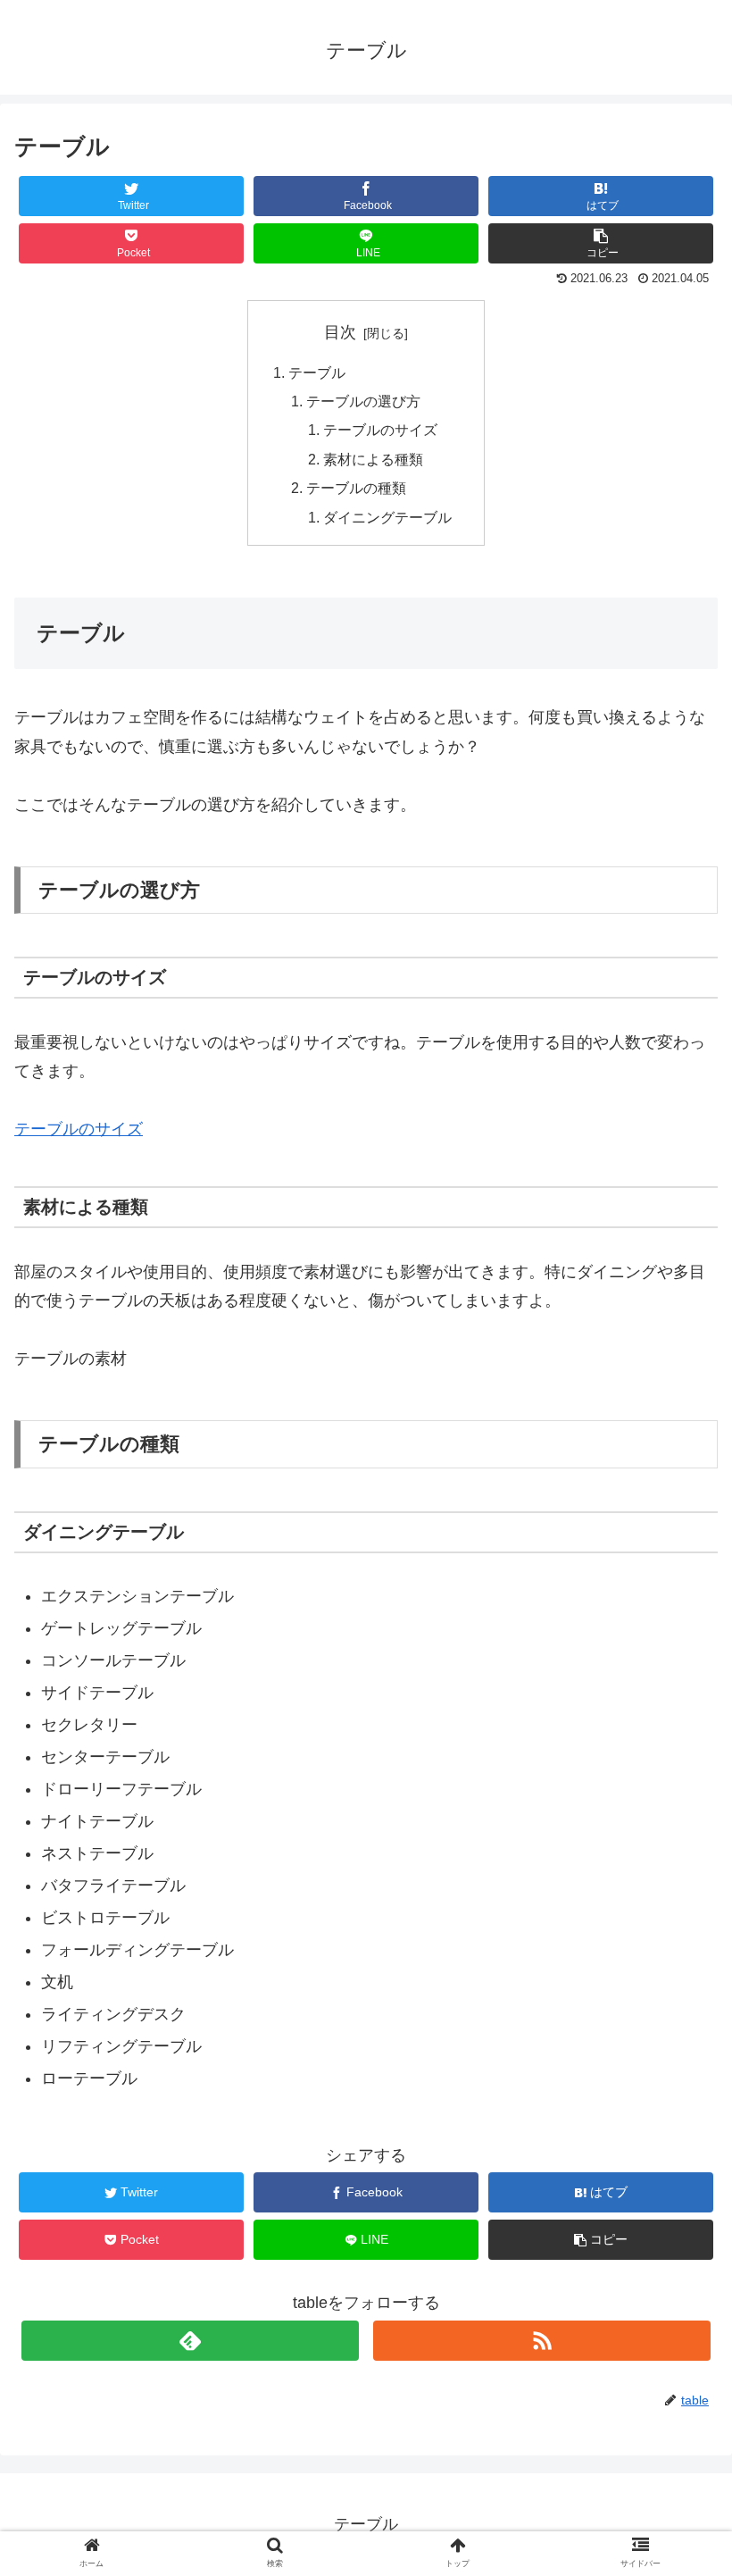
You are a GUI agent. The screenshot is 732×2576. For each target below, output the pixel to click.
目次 (340, 332)
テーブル (317, 372)
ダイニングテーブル (387, 517)
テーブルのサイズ (380, 430)
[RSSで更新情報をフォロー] (542, 2341)
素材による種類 (373, 459)
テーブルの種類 (356, 488)
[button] (677, 1862)
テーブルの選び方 (363, 401)
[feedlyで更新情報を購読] (190, 2341)
